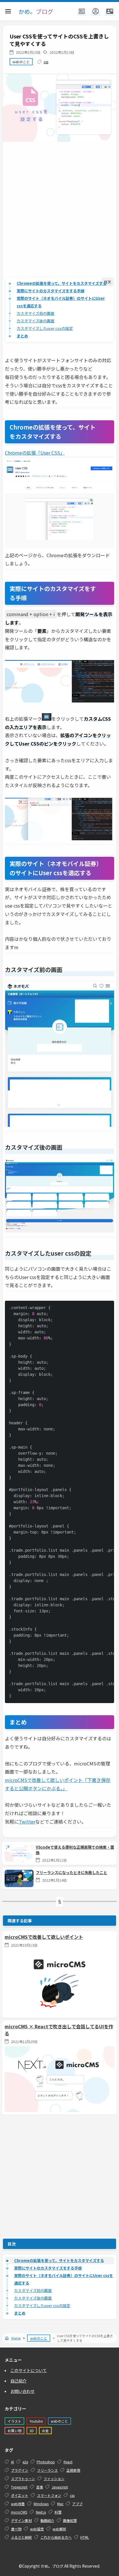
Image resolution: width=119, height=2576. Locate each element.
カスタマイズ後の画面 (36, 321)
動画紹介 (47, 2520)
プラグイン (20, 2470)
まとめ (22, 336)
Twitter (27, 1822)
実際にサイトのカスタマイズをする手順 (51, 291)
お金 (45, 2431)
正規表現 (73, 2470)
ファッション (54, 2479)
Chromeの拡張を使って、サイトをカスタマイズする (62, 283)
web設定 (37, 2529)
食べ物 (16, 2529)
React (68, 2462)
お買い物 (14, 2431)
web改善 (18, 2504)
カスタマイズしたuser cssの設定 (45, 328)
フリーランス (47, 2470)
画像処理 (70, 2520)
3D (32, 2431)
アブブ (77, 2504)
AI (12, 2462)
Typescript (19, 2487)
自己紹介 (18, 2381)
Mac (60, 2504)
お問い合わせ (23, 2391)
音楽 (40, 2487)
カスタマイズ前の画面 (36, 313)
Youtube (36, 2421)
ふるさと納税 (21, 2537)
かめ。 (36, 11)
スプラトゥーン (23, 2479)
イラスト (14, 2421)
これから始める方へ (56, 2537)
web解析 (59, 2529)
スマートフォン (49, 2495)
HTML (85, 2537)
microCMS (19, 2512)
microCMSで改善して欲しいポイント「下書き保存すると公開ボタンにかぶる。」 (58, 1784)
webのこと (21, 62)
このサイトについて (29, 2370)
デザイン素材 (21, 2520)
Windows (41, 2504)
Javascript (60, 2487)
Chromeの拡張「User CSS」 (35, 453)
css (46, 62)
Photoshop (46, 2462)
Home (16, 2338)
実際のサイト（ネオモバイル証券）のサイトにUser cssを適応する (61, 302)
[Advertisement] (59, 213)
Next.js (41, 2512)
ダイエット (20, 2495)
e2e (25, 2462)
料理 (58, 2512)
